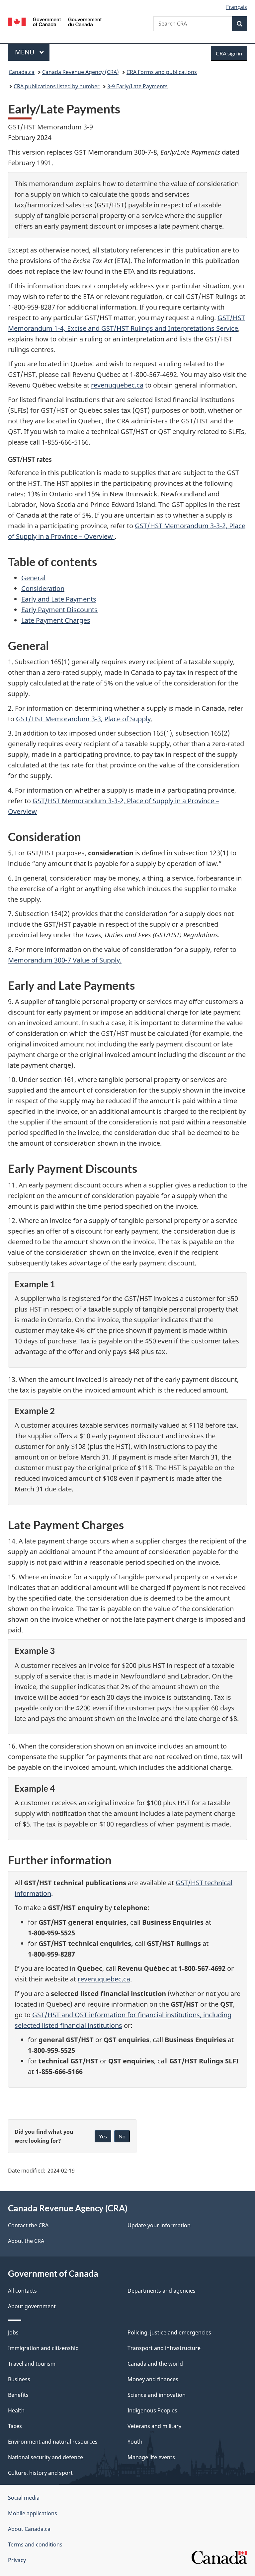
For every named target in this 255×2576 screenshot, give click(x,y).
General (33, 578)
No (122, 2136)
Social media (24, 2498)
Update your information (159, 2225)
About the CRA (26, 2241)
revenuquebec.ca (117, 385)
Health (16, 2410)
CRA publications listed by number (57, 86)
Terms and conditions (35, 2544)
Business (19, 2379)
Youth (135, 2442)
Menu (26, 52)
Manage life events (151, 2457)
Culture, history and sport (40, 2473)
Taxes (15, 2426)
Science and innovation (157, 2395)
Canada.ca (22, 72)
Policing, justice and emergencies (169, 2332)
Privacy (17, 2560)
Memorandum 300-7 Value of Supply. (65, 960)
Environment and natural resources (53, 2442)
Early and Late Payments (59, 599)
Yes (103, 2136)
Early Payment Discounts (59, 610)
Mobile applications (33, 2513)
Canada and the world (155, 2364)
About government (32, 2306)
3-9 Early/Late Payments (137, 86)
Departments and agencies (162, 2291)
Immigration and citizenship (43, 2348)
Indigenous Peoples (152, 2410)
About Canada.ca (29, 2529)
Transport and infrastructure (164, 2348)
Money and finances (153, 2379)
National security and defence (45, 2457)
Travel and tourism (32, 2364)
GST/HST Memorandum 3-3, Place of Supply (83, 719)
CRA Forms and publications (162, 72)
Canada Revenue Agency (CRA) (81, 72)
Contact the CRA (28, 2225)
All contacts (22, 2291)
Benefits (18, 2395)
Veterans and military (154, 2426)
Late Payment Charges (56, 620)
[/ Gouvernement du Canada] (55, 21)
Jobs (13, 2332)
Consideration (43, 588)
